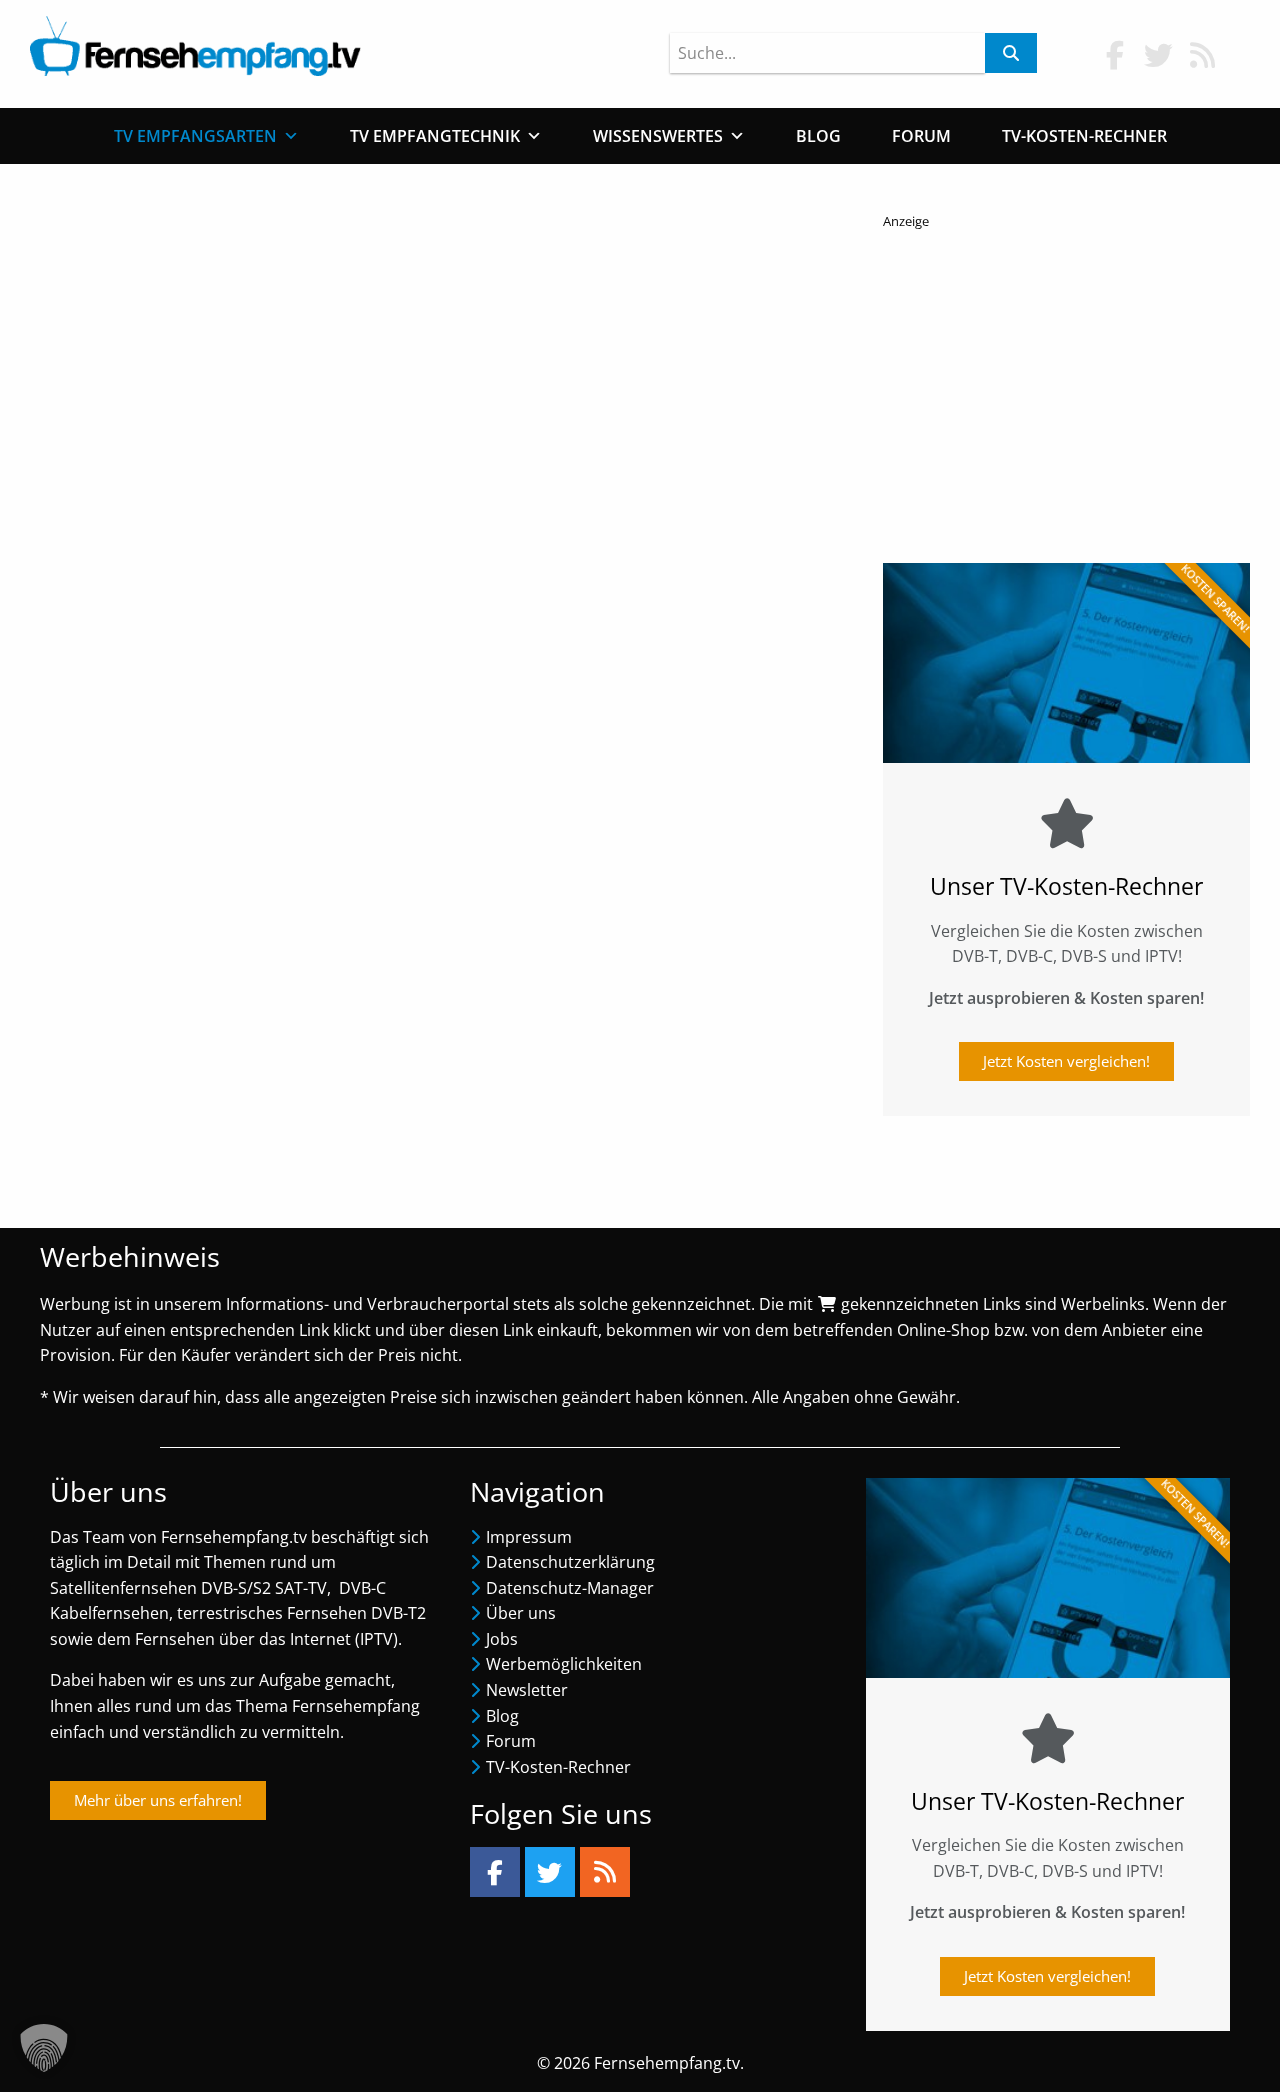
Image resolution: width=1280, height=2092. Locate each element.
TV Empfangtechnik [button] (435, 136)
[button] (44, 2048)
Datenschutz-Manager (570, 1588)
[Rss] (605, 1872)
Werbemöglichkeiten (564, 1664)
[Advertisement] (1066, 391)
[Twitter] (550, 1872)
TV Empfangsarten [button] (195, 136)
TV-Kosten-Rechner (1084, 136)
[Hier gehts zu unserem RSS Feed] (1203, 54)
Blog (818, 136)
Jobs (502, 1639)
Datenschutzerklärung (570, 1562)
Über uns (521, 1613)
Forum (921, 136)
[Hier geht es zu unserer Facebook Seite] (1115, 54)
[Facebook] (495, 1872)
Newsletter (527, 1690)
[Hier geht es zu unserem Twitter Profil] (1159, 54)
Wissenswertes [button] (658, 136)
